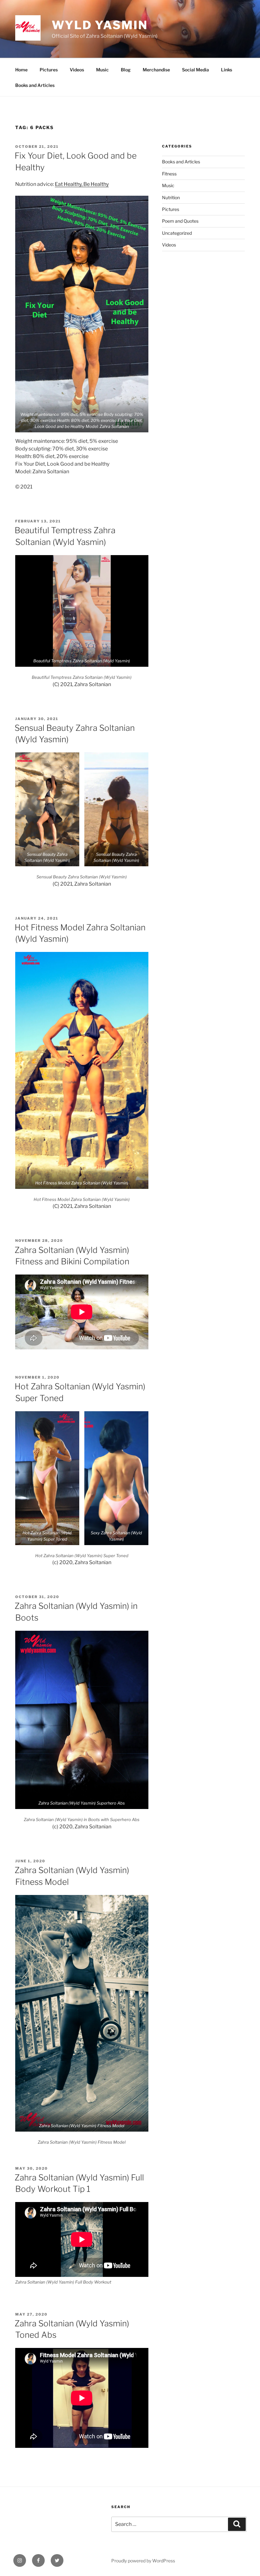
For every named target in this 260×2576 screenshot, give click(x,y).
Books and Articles (35, 85)
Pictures (49, 70)
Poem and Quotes (180, 221)
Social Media (195, 70)
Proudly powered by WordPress (143, 2561)
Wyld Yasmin (100, 25)
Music (102, 70)
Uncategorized (177, 233)
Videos (77, 70)
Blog (126, 70)
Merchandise (156, 70)
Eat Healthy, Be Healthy (82, 184)
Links (227, 70)
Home (21, 70)
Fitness (169, 174)
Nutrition (171, 197)
